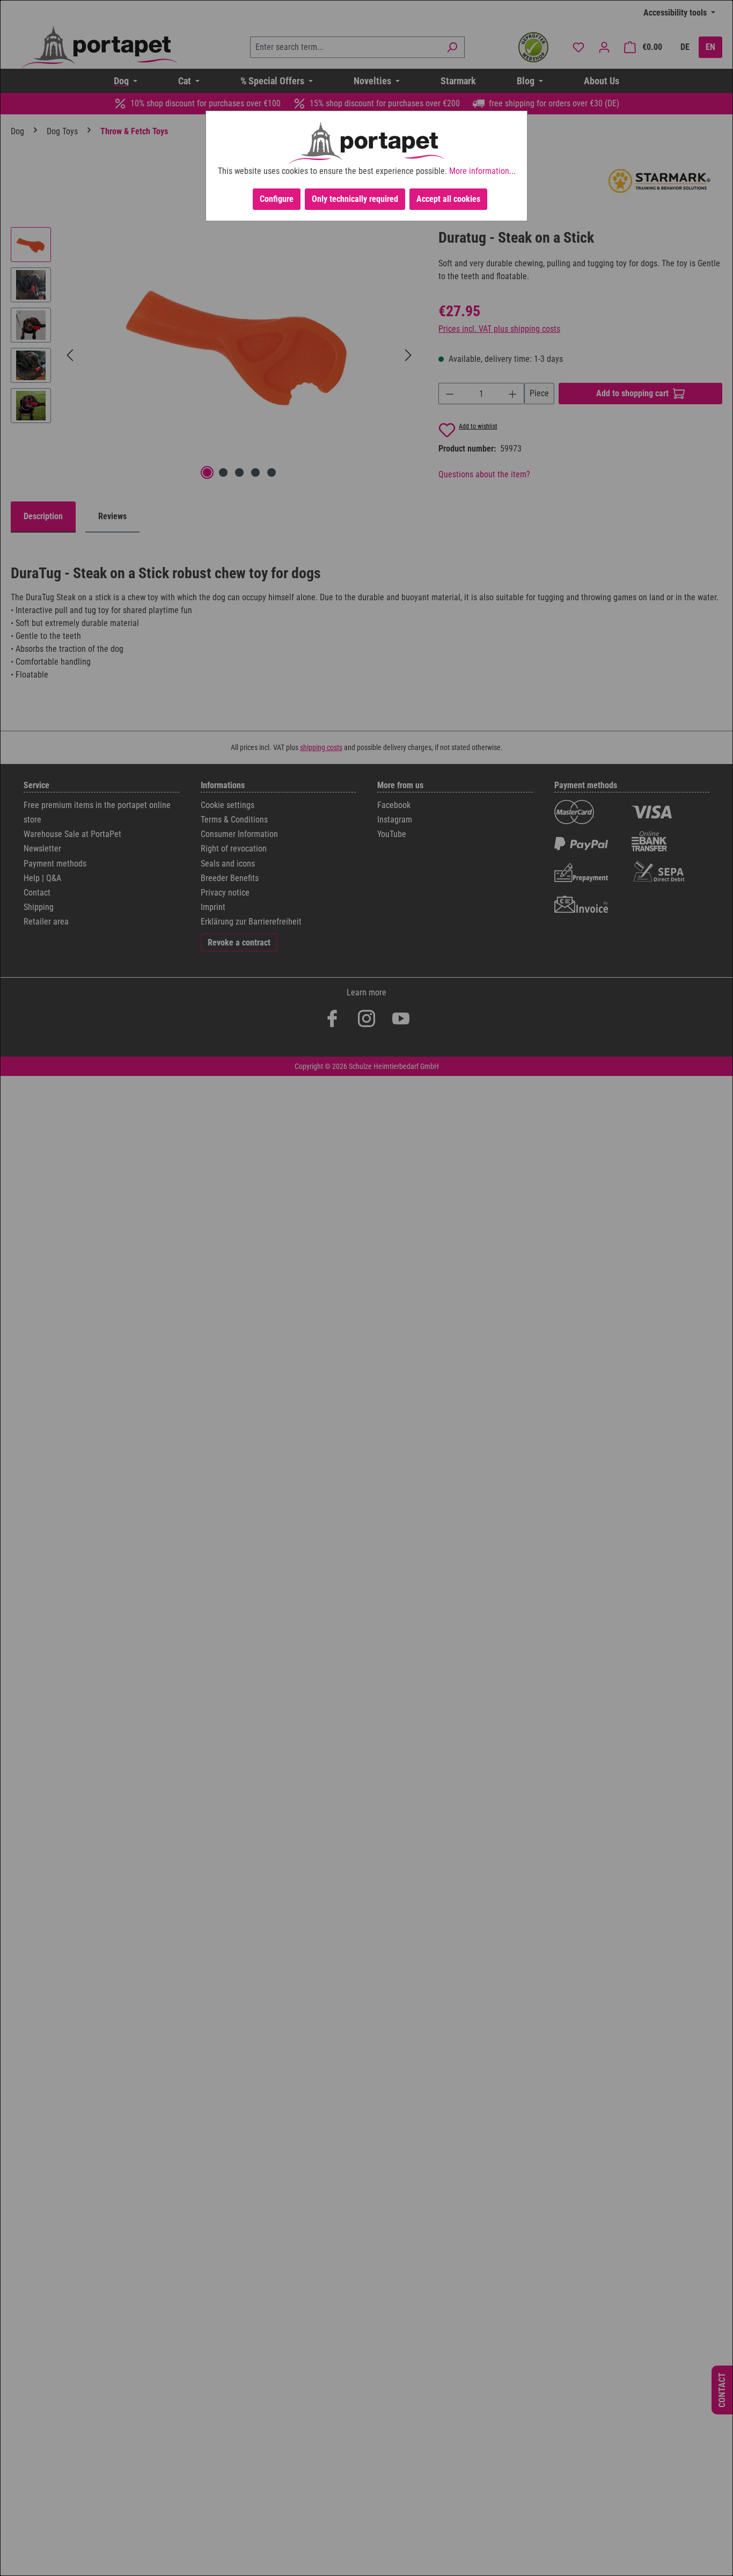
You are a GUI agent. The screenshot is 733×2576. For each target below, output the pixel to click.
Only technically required (355, 199)
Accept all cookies (448, 199)
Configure (277, 199)
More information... (482, 171)
